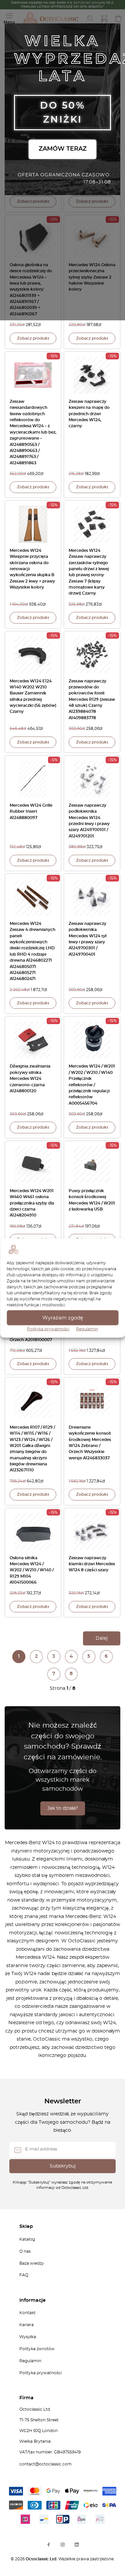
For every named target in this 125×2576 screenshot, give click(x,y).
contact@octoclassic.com (45, 2464)
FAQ (24, 2275)
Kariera (26, 2325)
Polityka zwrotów (37, 2349)
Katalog (27, 2239)
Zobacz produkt (33, 201)
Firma (26, 2398)
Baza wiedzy (32, 2263)
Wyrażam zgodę (63, 1318)
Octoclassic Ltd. (42, 2559)
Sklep (26, 2227)
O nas (25, 2251)
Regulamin (87, 1329)
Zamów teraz (63, 149)
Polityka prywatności (48, 1329)
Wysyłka (28, 2337)
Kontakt (27, 2313)
